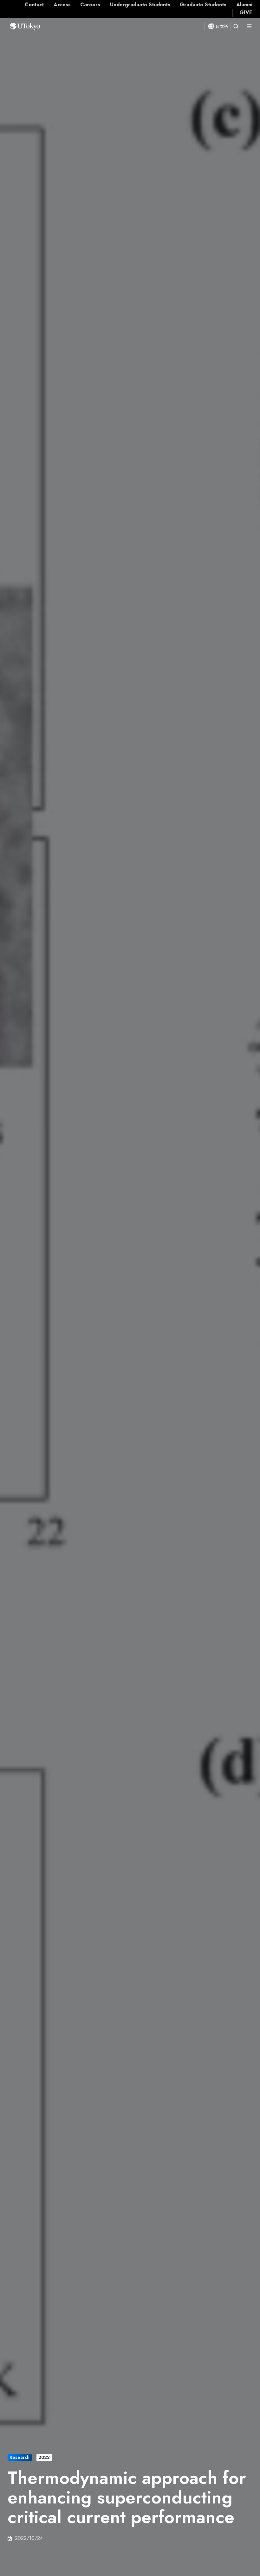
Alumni (244, 5)
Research (19, 2457)
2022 (44, 2457)
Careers (90, 5)
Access (62, 5)
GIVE (246, 13)
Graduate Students (203, 5)
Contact (34, 5)
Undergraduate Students (140, 5)
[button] (236, 26)
